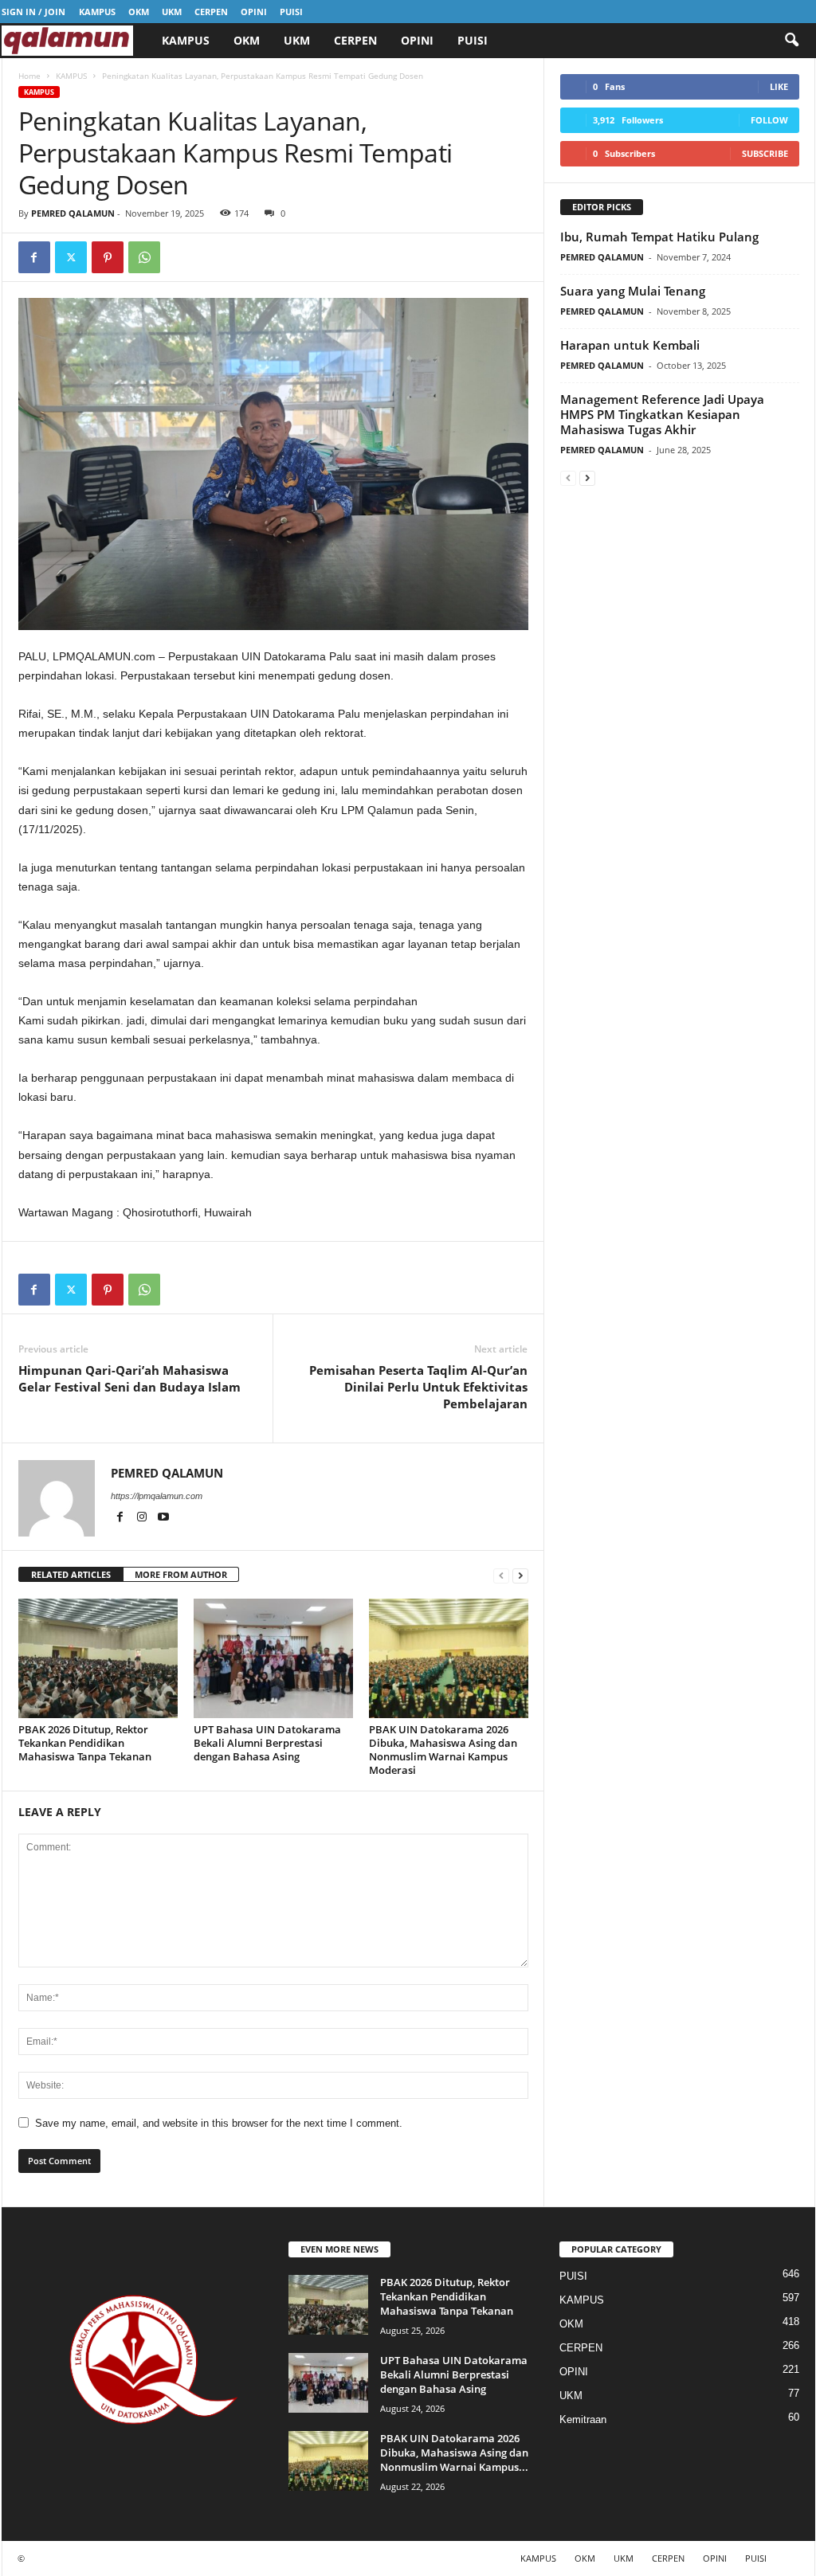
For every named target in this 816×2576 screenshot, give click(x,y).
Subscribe (765, 153)
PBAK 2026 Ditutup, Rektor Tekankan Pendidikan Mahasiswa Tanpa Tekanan (85, 1743)
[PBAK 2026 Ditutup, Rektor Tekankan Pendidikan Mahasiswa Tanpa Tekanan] (98, 1658)
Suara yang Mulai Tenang (633, 291)
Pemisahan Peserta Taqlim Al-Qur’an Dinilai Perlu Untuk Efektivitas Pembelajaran (418, 1387)
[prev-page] (501, 1575)
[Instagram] (143, 1518)
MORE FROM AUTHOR (181, 1574)
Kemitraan (583, 2419)
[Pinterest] (108, 257)
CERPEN (211, 12)
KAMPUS (97, 12)
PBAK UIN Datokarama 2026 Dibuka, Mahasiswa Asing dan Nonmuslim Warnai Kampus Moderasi (443, 1750)
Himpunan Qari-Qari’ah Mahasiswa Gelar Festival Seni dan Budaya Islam (129, 1378)
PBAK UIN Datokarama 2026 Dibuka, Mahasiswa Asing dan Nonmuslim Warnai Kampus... (454, 2453)
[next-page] (520, 1575)
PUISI (291, 12)
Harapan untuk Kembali (630, 345)
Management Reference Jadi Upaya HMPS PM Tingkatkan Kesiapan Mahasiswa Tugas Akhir (662, 414)
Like (779, 86)
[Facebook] (34, 257)
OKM (139, 12)
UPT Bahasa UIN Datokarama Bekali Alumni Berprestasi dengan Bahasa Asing (267, 1743)
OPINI (254, 12)
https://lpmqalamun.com (157, 1496)
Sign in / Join (33, 12)
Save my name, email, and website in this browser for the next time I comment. (219, 2123)
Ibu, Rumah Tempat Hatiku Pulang (659, 237)
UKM (172, 12)
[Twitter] (71, 257)
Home (29, 76)
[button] (791, 41)
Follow (769, 120)
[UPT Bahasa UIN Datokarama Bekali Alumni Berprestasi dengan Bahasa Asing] (273, 1658)
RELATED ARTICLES (71, 1574)
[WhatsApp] (144, 257)
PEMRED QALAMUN (73, 213)
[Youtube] (163, 1518)
